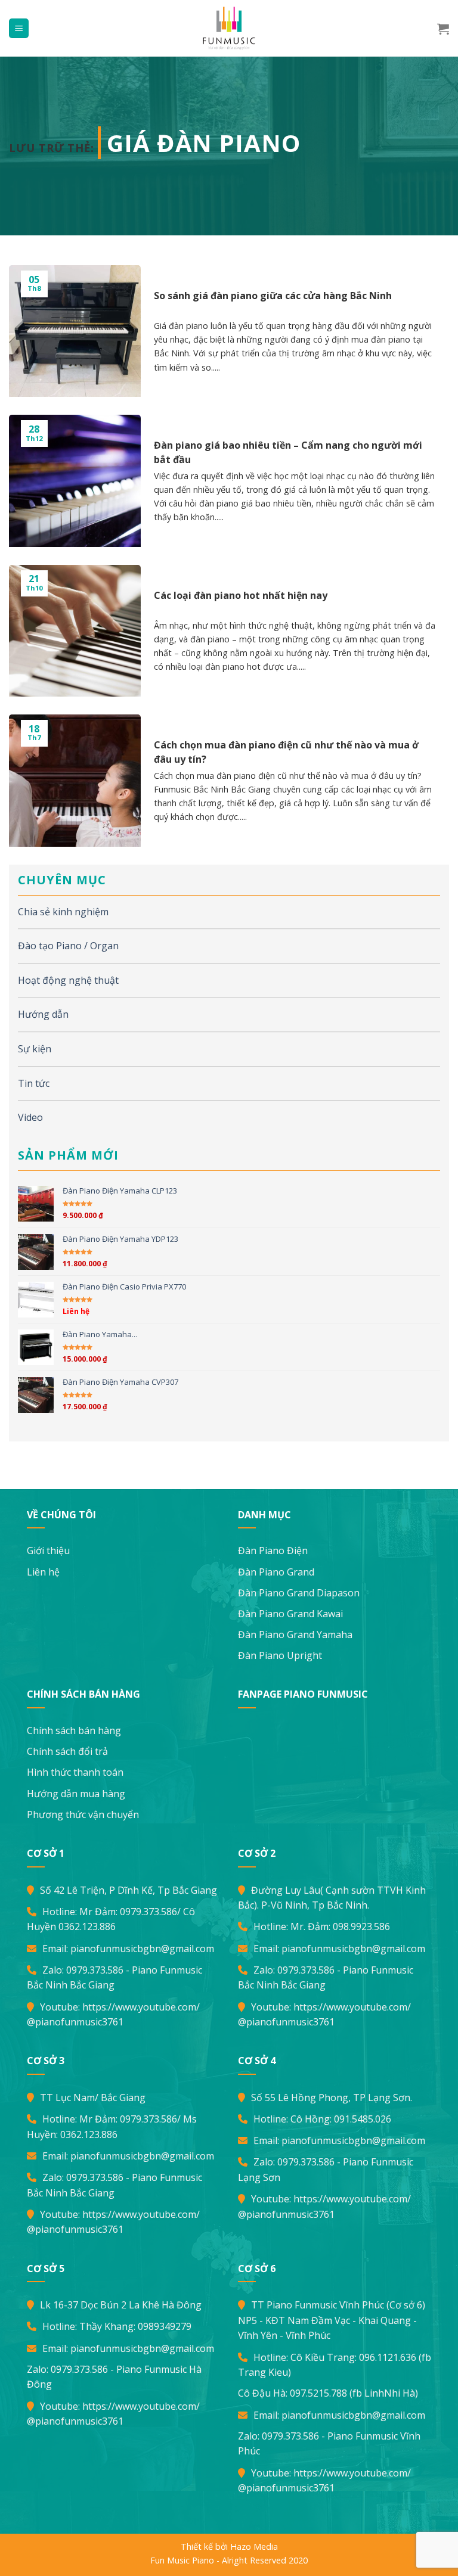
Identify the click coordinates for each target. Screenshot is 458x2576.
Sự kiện (35, 1049)
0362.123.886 (87, 1926)
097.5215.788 (318, 2393)
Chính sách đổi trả (67, 1751)
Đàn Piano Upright (280, 1655)
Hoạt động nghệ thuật (68, 980)
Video (30, 1117)
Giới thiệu (48, 1550)
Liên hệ (43, 1572)
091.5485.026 (363, 2119)
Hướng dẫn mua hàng (76, 1794)
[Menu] (19, 28)
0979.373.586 (148, 1912)
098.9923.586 (361, 1926)
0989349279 (165, 2326)
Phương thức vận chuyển (83, 1814)
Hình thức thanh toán (75, 1772)
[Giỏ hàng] (443, 29)
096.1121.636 (388, 2357)
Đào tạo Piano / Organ (68, 946)
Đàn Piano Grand (276, 1572)
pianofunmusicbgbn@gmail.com (142, 1949)
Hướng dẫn (43, 1014)
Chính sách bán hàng (74, 1730)
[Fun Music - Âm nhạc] (229, 28)
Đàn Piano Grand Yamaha (295, 1635)
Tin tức (34, 1083)
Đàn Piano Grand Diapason (299, 1593)
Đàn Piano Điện (273, 1550)
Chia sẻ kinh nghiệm (63, 912)
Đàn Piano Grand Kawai (290, 1614)
